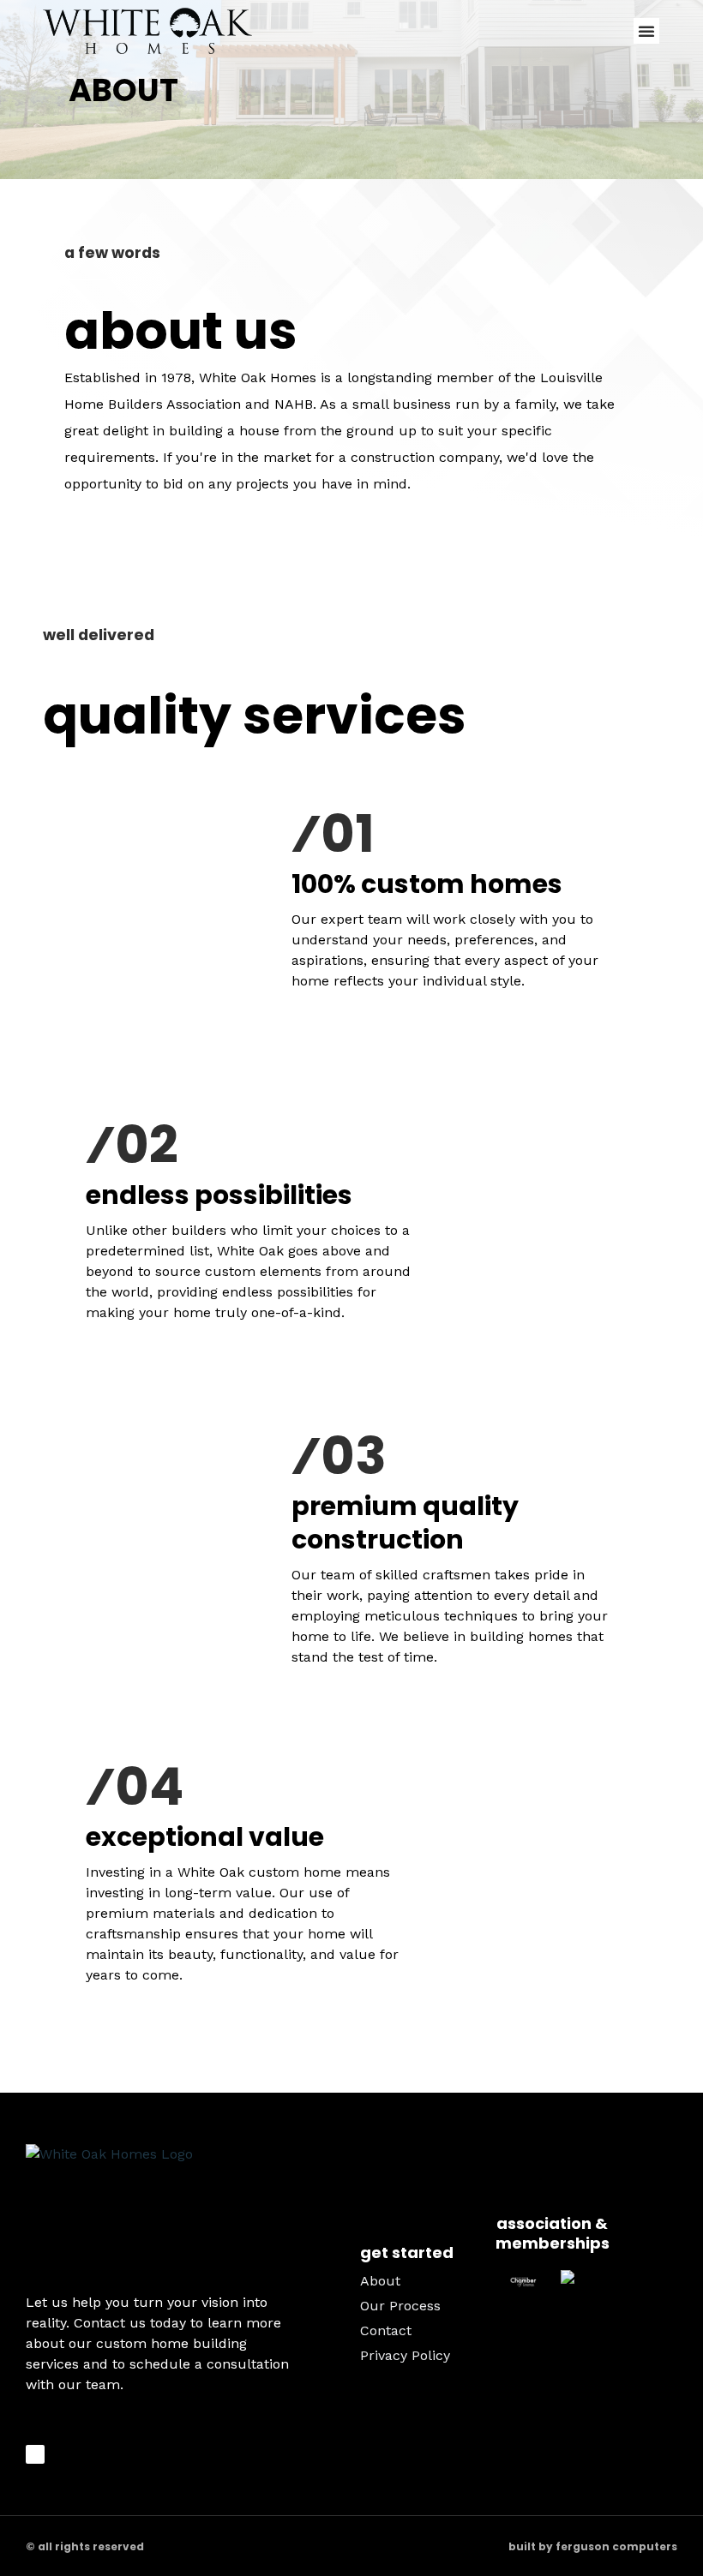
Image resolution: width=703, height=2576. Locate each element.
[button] (646, 31)
